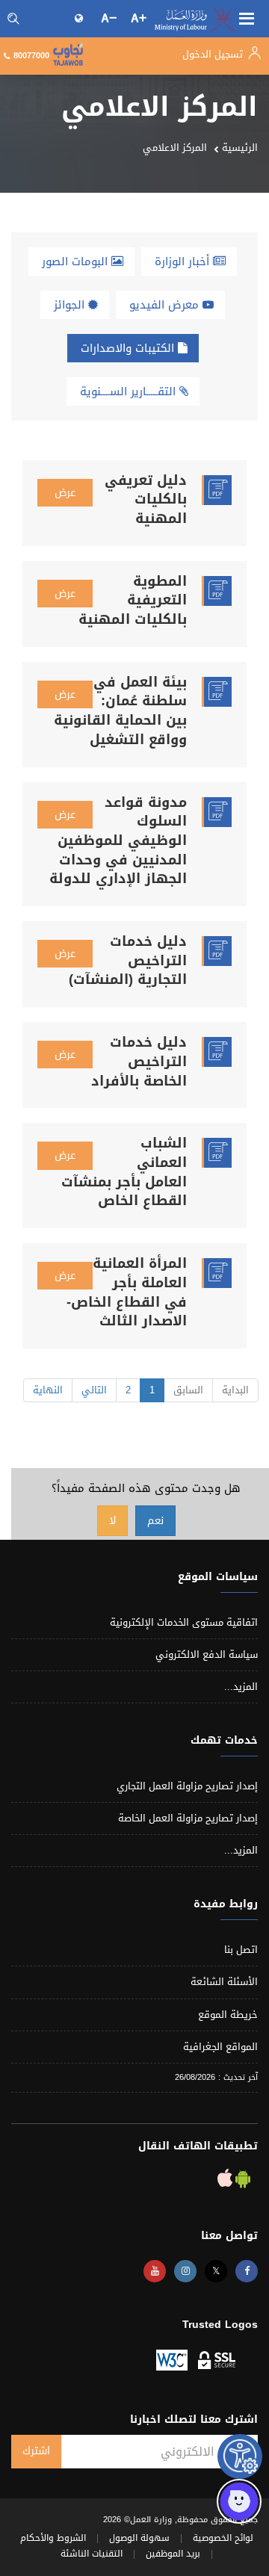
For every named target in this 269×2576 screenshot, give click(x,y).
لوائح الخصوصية (223, 2538)
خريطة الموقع (228, 2015)
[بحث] (13, 19)
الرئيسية (240, 148)
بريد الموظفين (173, 2554)
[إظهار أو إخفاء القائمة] (247, 17)
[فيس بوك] (247, 2271)
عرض (65, 493)
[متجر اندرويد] (241, 2182)
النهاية (48, 1390)
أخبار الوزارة (184, 261)
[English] (80, 18)
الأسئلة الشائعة (224, 1982)
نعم (155, 1521)
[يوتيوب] (155, 2271)
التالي (94, 1390)
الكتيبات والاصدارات (129, 348)
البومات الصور (77, 261)
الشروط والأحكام (53, 2538)
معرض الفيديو (166, 305)
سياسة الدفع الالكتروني (207, 1654)
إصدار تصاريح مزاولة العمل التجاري (187, 1786)
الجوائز (71, 305)
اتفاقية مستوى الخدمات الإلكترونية (184, 1622)
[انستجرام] (185, 2271)
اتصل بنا (241, 1950)
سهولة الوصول (139, 2538)
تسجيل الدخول (214, 54)
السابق (188, 1390)
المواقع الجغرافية (220, 2047)
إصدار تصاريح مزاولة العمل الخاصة (188, 1818)
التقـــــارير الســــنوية (130, 391)
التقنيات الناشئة (92, 2554)
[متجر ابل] (225, 2182)
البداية (235, 1390)
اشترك (36, 2451)
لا (112, 1521)
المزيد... (241, 1687)
